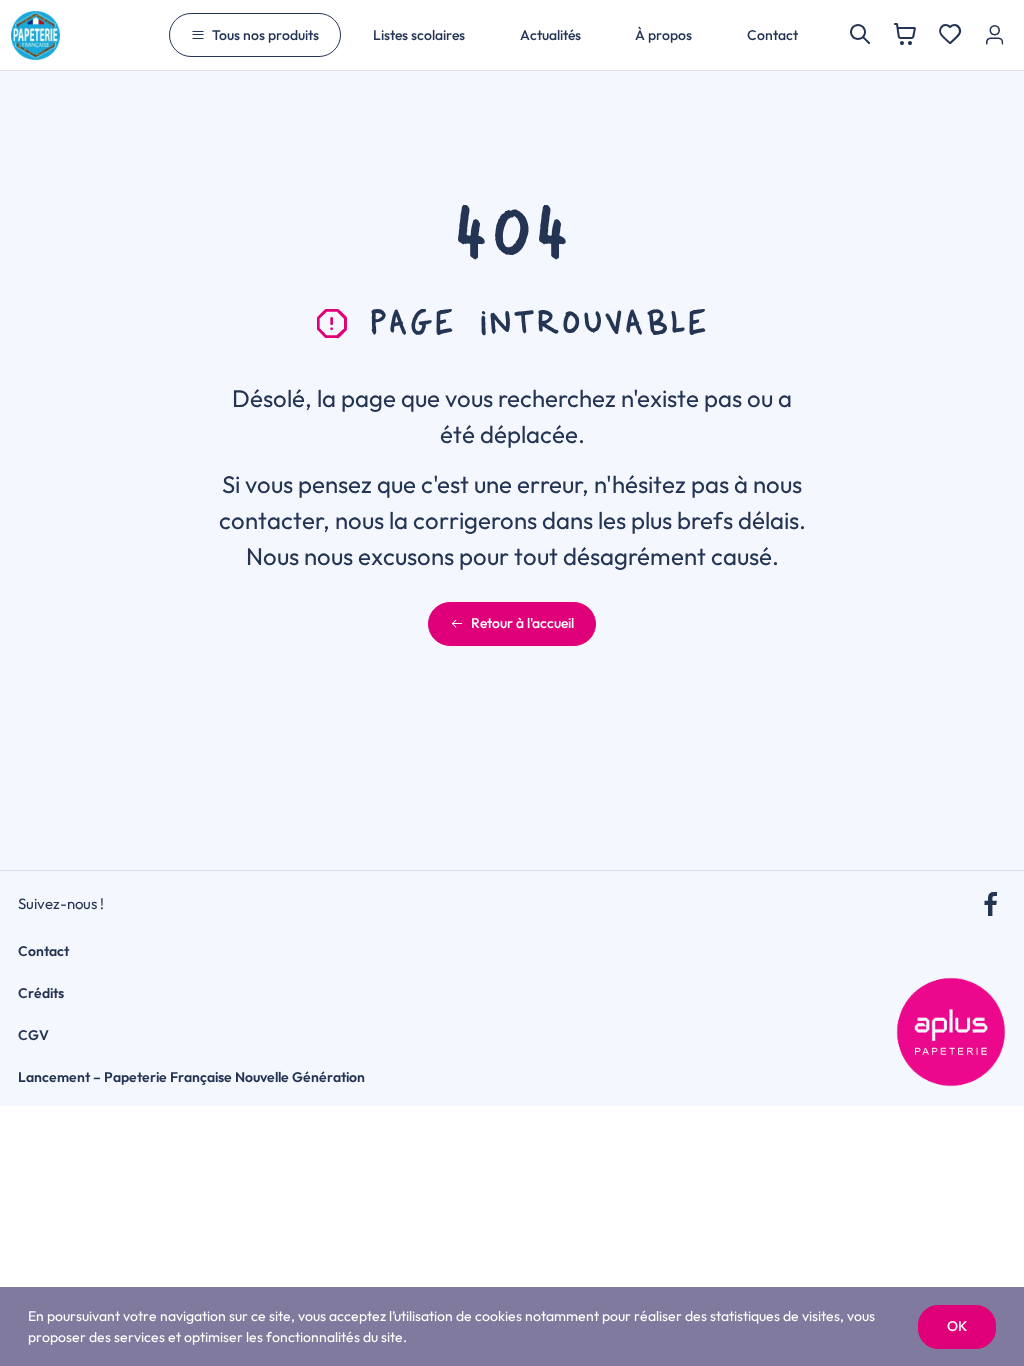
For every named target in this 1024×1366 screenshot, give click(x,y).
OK (957, 1326)
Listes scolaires (419, 35)
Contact (772, 35)
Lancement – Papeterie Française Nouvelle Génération (191, 1077)
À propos (663, 35)
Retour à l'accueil (522, 623)
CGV (33, 1035)
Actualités (550, 35)
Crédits (41, 993)
